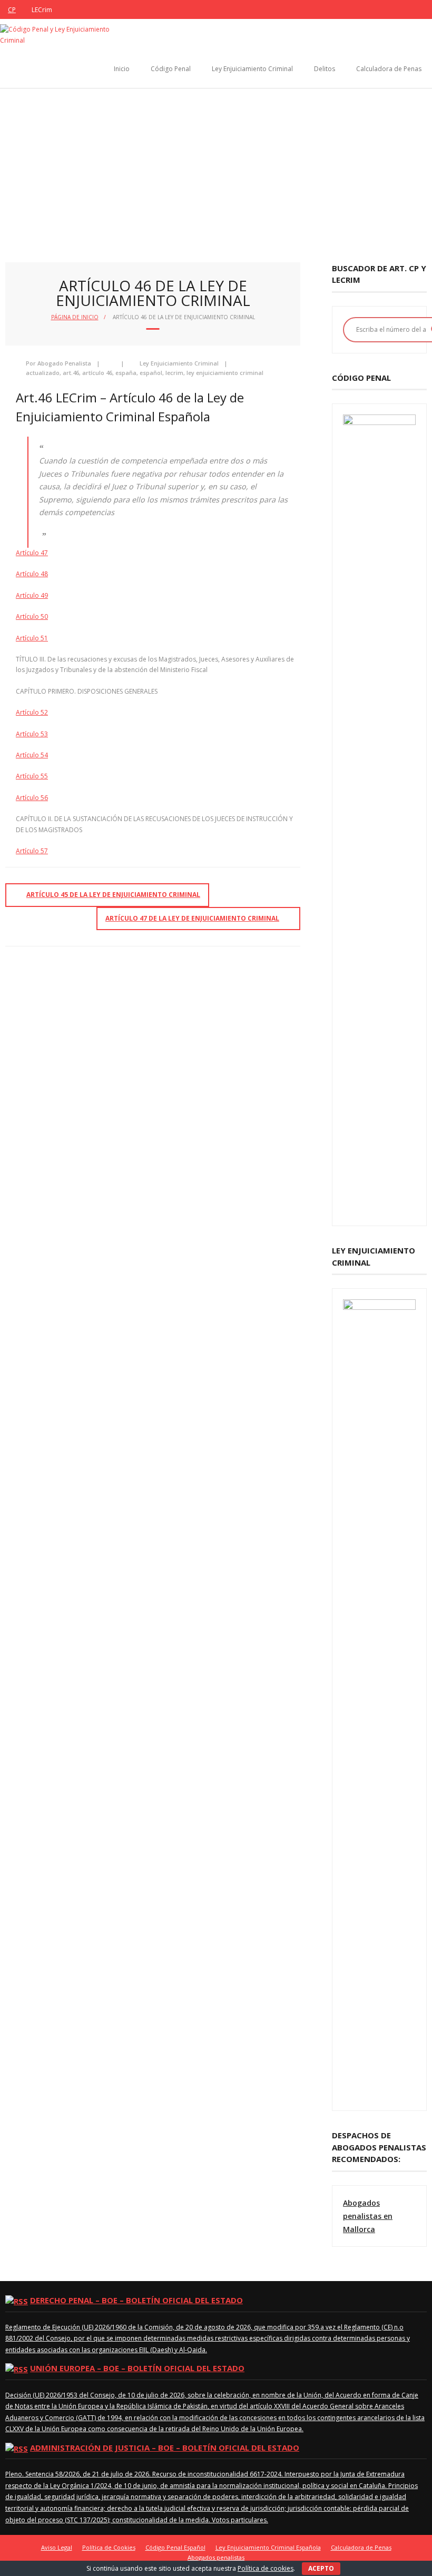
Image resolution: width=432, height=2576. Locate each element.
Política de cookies (266, 2568)
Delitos (325, 69)
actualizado (43, 373)
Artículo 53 (32, 734)
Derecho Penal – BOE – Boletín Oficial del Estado (136, 2300)
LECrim (42, 10)
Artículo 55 (32, 776)
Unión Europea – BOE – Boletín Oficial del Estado (137, 2368)
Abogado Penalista (64, 363)
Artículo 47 (32, 553)
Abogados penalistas (216, 2557)
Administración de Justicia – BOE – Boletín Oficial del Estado (165, 2447)
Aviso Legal (57, 2547)
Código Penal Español (175, 2547)
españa (126, 373)
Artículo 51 (32, 638)
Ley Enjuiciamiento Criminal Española (268, 2547)
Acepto (321, 2568)
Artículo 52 (32, 712)
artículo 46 (97, 373)
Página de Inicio (75, 317)
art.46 (71, 373)
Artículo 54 (32, 755)
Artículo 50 (32, 616)
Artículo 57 (32, 851)
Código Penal (171, 69)
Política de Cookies (109, 2547)
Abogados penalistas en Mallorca (368, 2216)
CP (12, 10)
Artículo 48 (32, 574)
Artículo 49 (32, 595)
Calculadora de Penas (389, 69)
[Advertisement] (216, 167)
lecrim (174, 373)
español (151, 373)
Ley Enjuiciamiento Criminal (252, 69)
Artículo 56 (32, 798)
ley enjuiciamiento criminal (225, 373)
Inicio (122, 69)
